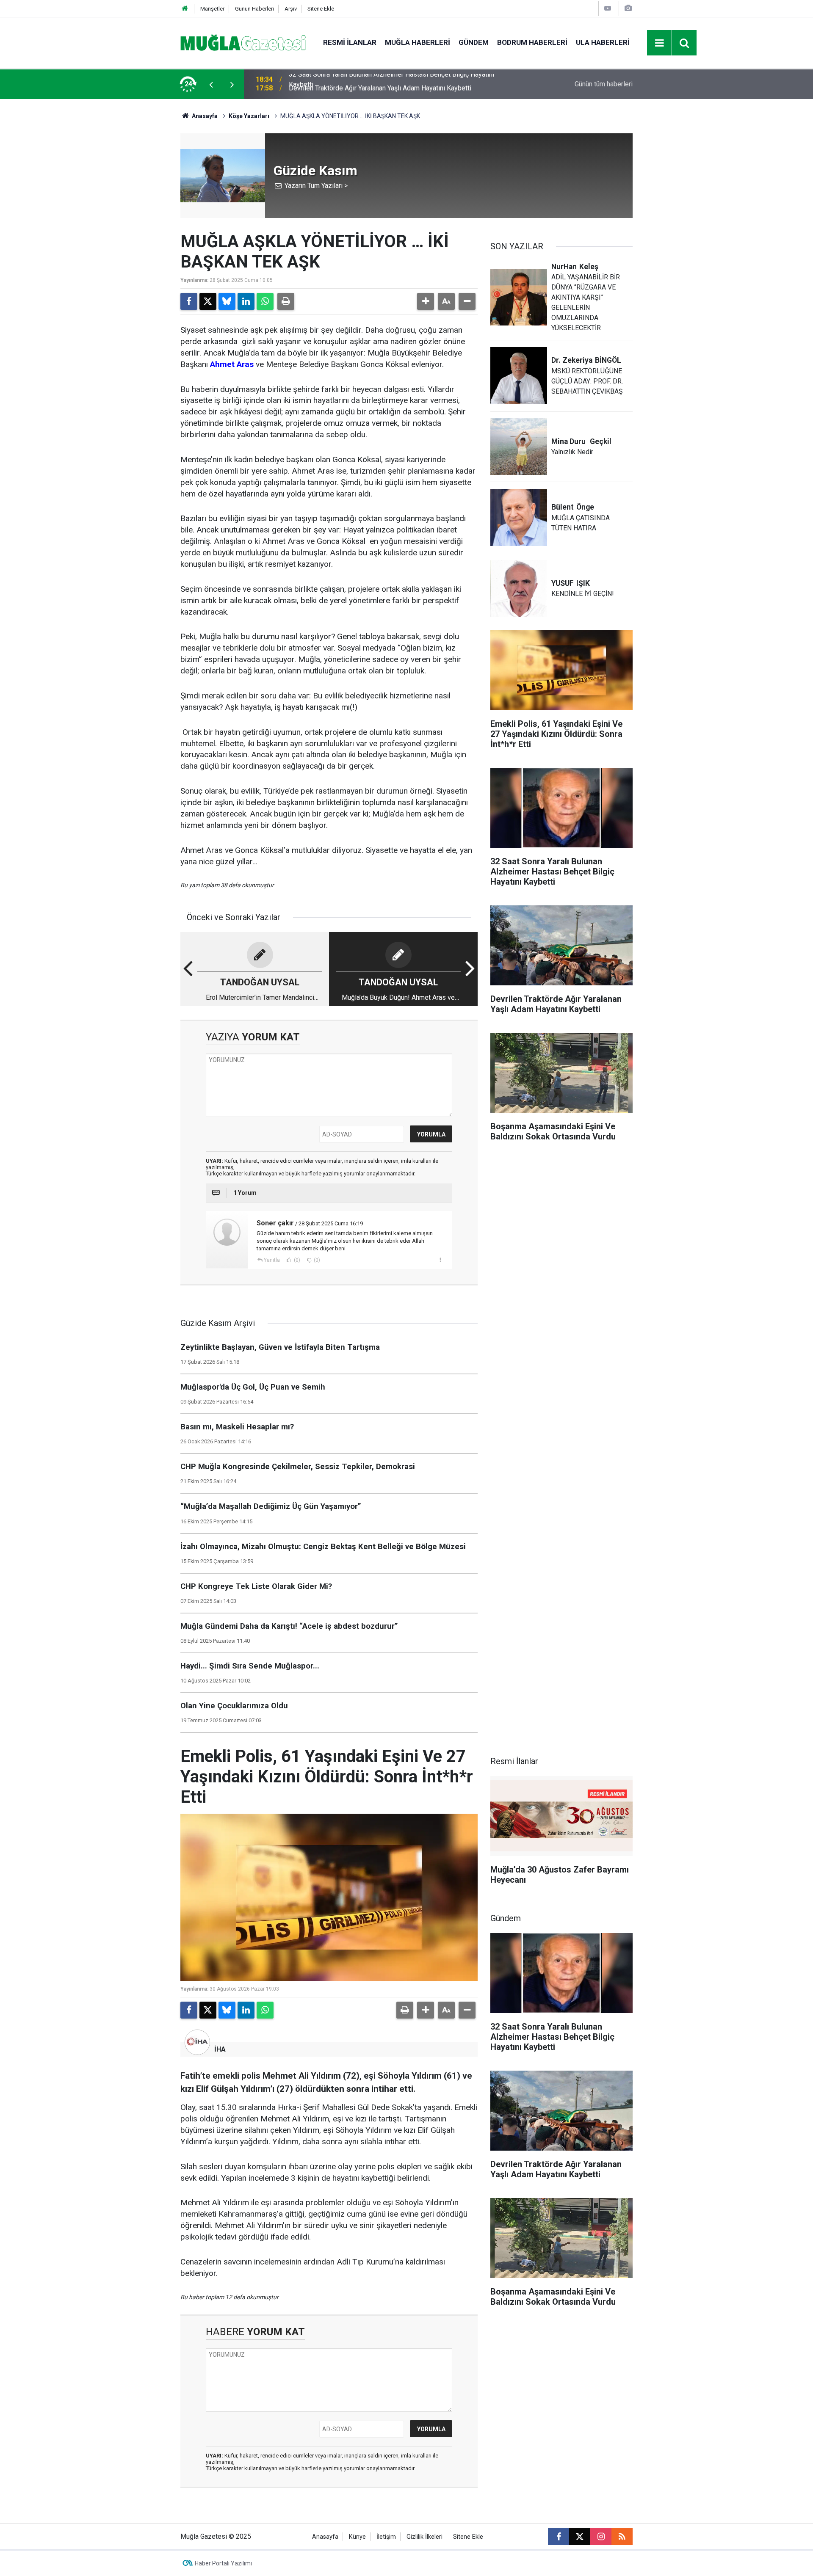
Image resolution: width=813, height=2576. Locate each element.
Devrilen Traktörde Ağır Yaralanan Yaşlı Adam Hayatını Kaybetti (380, 84)
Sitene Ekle (321, 9)
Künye (357, 2537)
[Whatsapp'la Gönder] (265, 301)
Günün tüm (604, 84)
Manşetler (212, 9)
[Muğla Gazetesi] (243, 42)
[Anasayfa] (185, 9)
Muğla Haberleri (418, 42)
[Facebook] (189, 301)
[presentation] (211, 84)
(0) (296, 1260)
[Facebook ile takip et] (559, 2537)
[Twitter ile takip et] (580, 2537)
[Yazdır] (286, 301)
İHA (220, 2049)
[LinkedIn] (246, 301)
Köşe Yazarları (249, 116)
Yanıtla (272, 1260)
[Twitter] (208, 301)
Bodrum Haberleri (532, 42)
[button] (426, 301)
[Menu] (660, 43)
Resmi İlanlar (350, 42)
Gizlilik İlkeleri (424, 2537)
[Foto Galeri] (628, 8)
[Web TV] (608, 8)
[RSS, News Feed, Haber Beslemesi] (622, 2537)
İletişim (386, 2537)
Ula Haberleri (603, 42)
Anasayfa (204, 116)
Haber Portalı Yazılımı (223, 2563)
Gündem (474, 42)
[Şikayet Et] (440, 1260)
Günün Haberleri (254, 9)
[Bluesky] (227, 301)
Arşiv (291, 9)
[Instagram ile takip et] (601, 2537)
